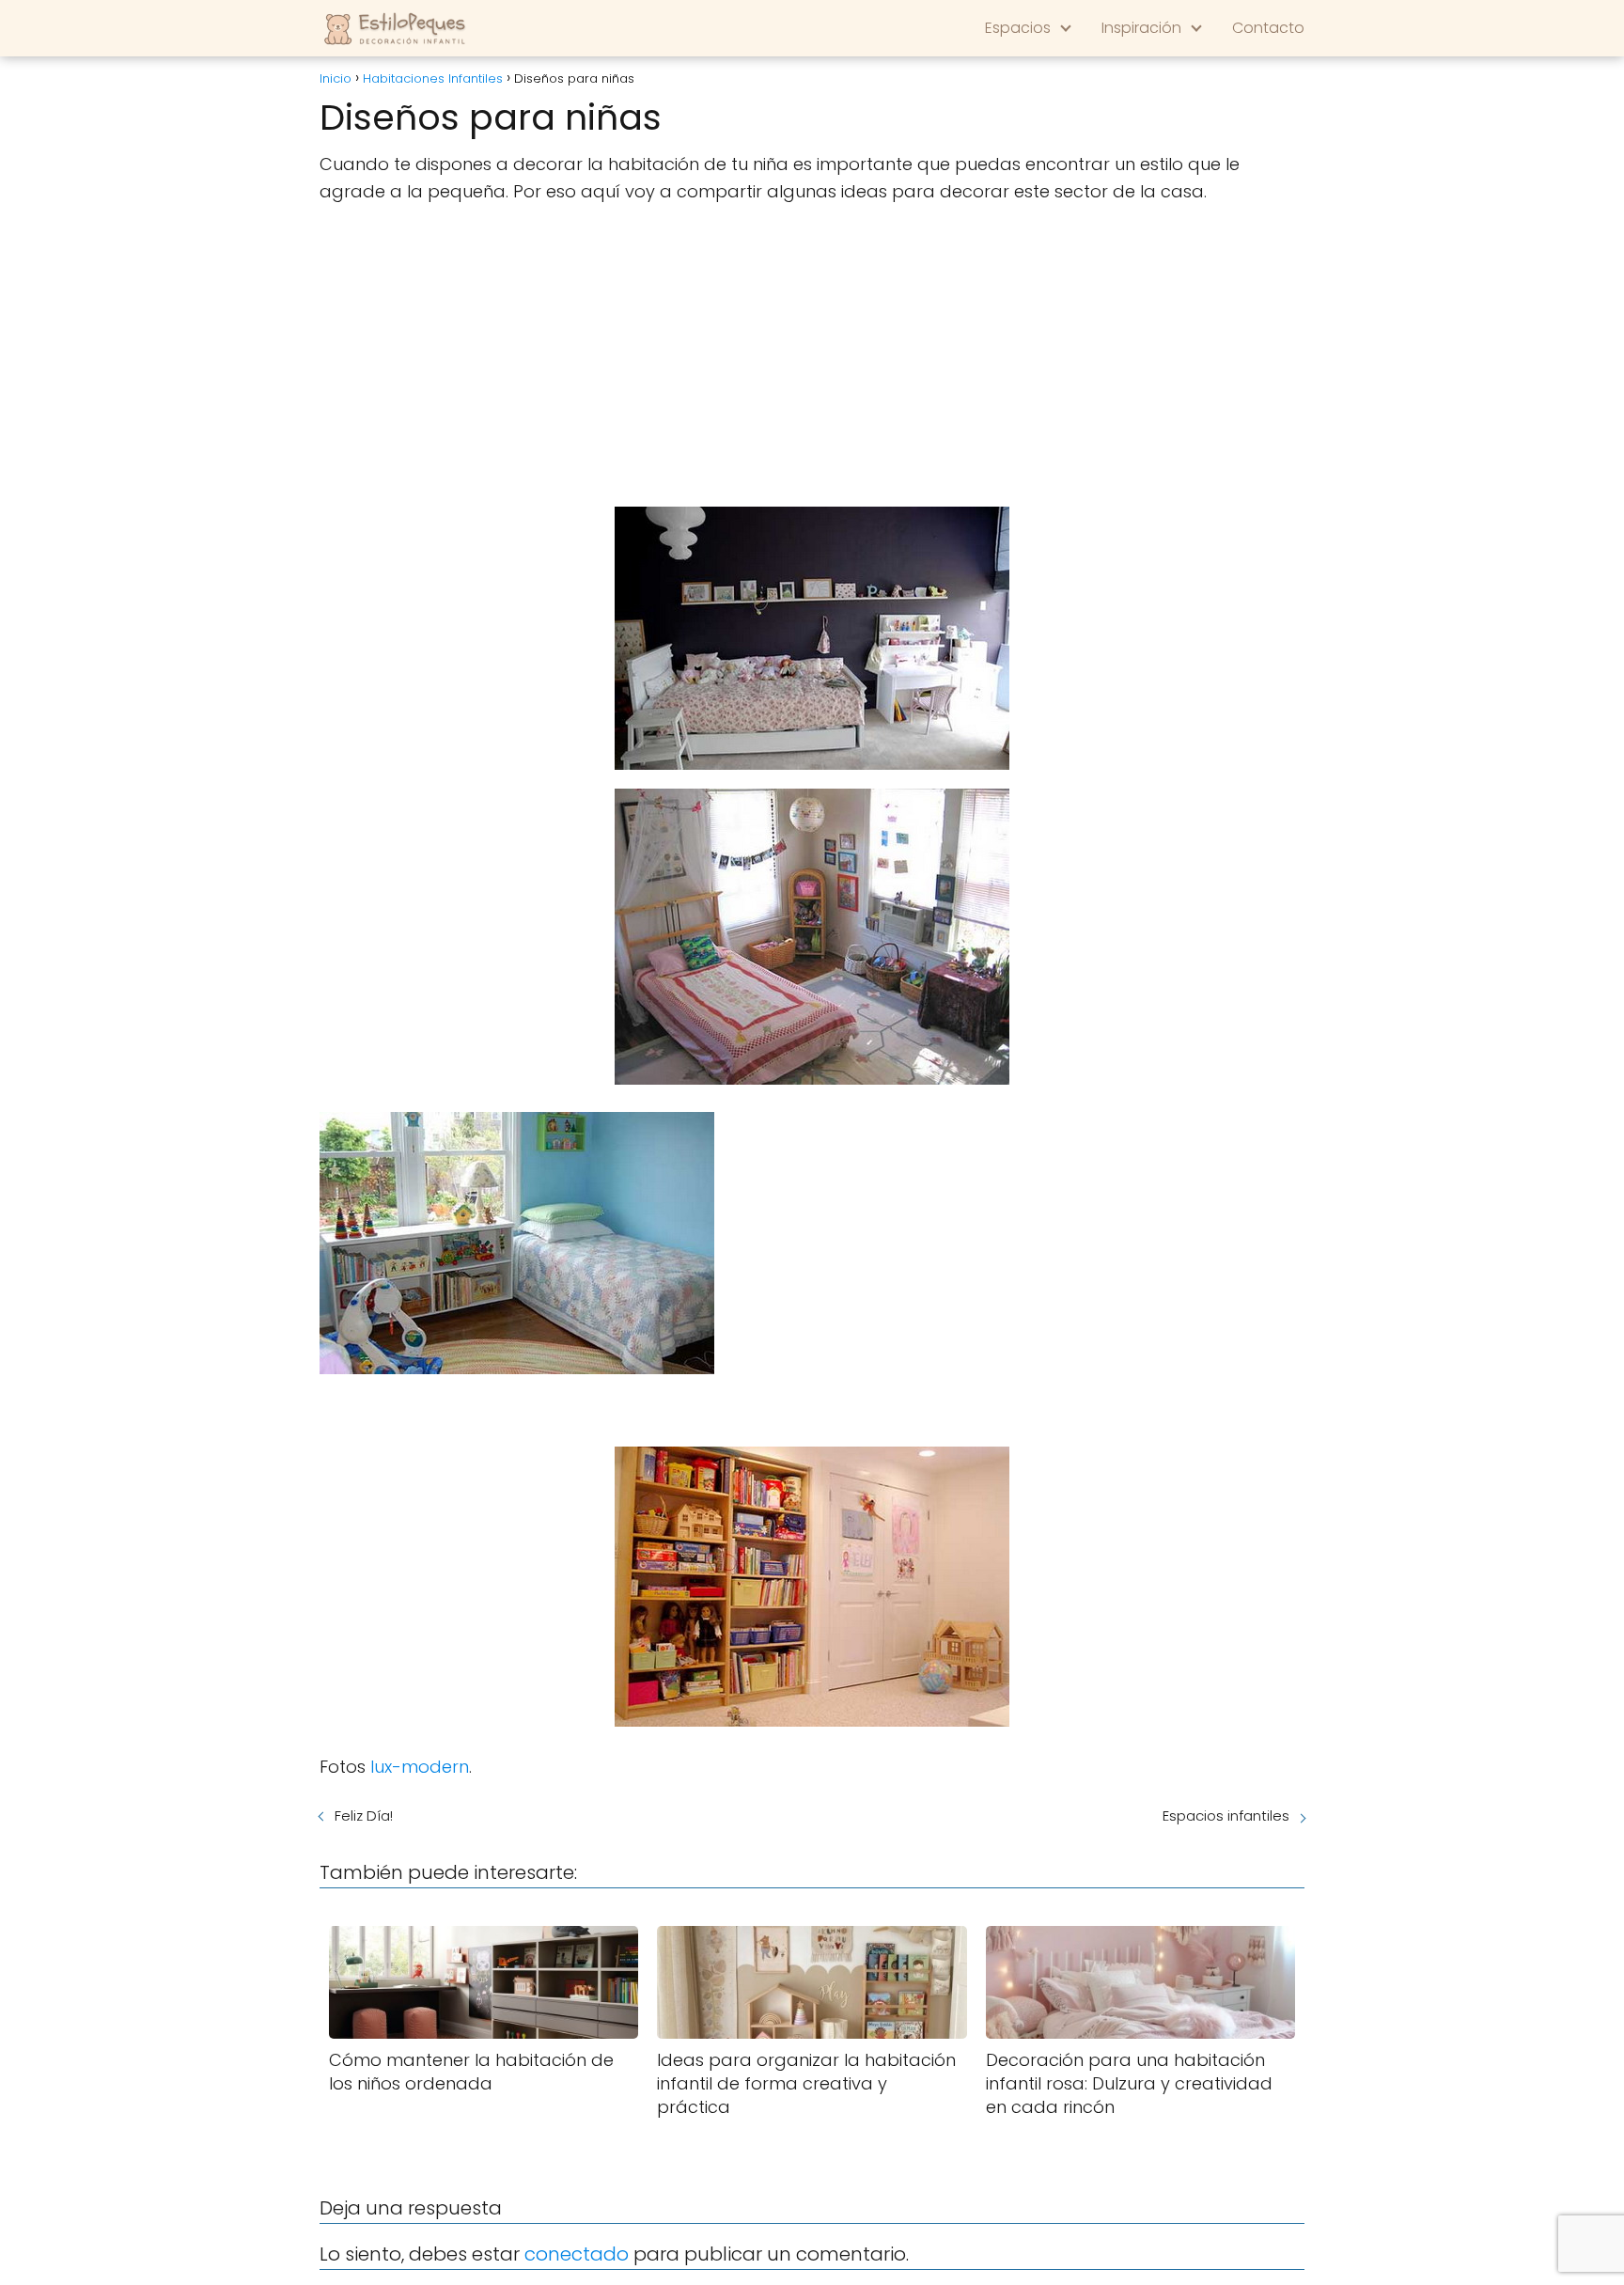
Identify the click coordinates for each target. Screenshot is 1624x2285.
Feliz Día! (364, 1815)
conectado (577, 2254)
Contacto (1268, 28)
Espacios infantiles (1226, 1815)
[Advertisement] (812, 356)
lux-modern (420, 1767)
